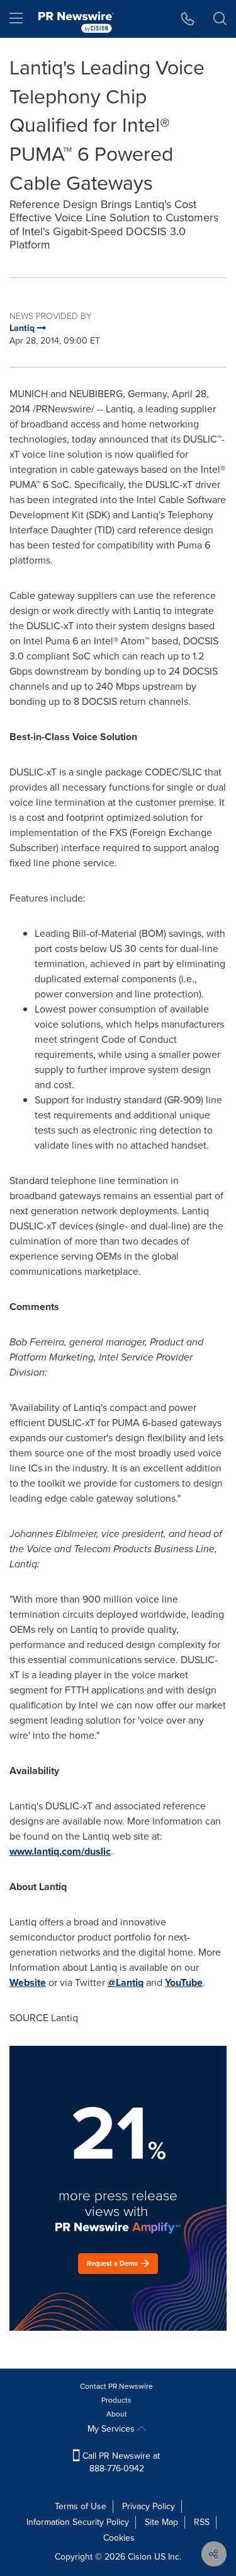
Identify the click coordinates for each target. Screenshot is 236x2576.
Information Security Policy (78, 2522)
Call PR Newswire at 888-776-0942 (120, 2462)
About (117, 2414)
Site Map (161, 2522)
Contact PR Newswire (116, 2386)
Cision (140, 2557)
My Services (112, 2429)
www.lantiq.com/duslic (60, 1851)
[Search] (220, 19)
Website (28, 1982)
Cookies (119, 2538)
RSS (202, 2522)
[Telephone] (188, 19)
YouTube (184, 1982)
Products (116, 2400)
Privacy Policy (149, 2506)
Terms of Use (81, 2506)
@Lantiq (126, 1982)
